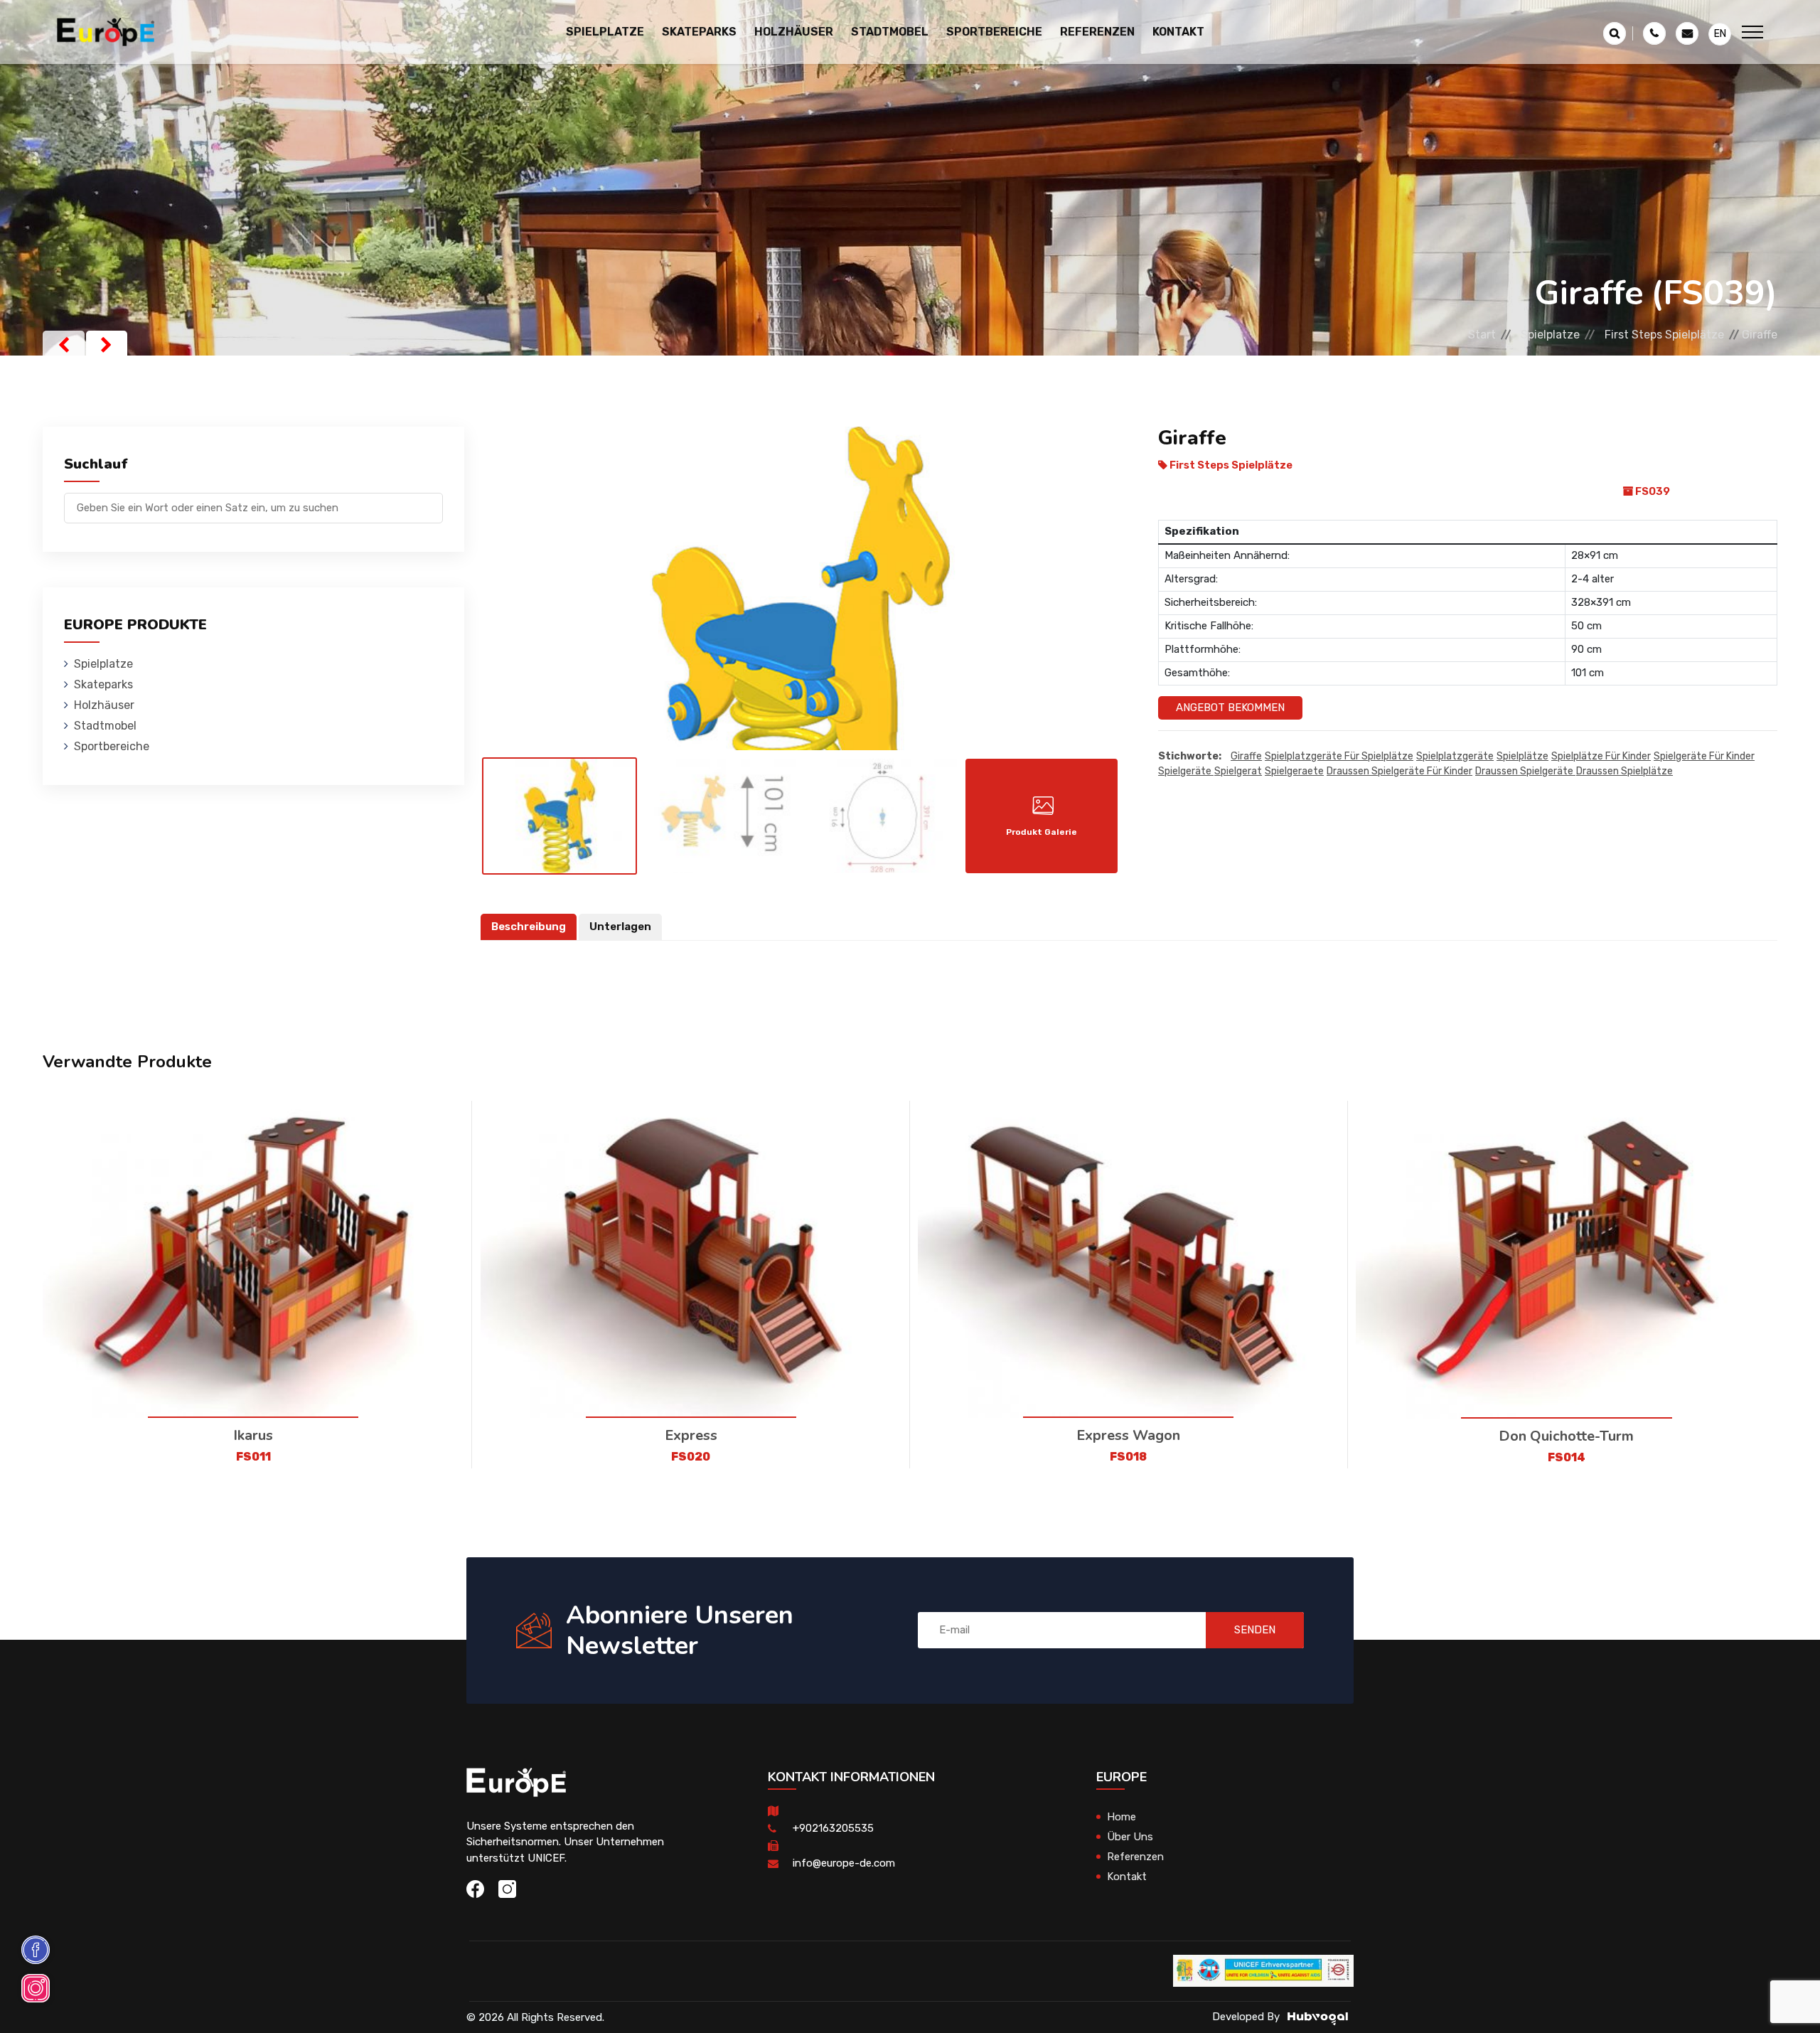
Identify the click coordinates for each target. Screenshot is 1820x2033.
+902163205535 (833, 1828)
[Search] (432, 501)
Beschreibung (529, 927)
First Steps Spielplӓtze (1664, 335)
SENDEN (1255, 1630)
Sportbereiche (112, 746)
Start (1482, 335)
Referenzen (1097, 32)
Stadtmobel (105, 726)
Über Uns (1130, 1837)
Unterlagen (620, 927)
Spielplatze (1550, 335)
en (1720, 34)
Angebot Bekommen (1230, 708)
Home (1122, 1817)
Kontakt (1178, 32)
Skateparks (103, 684)
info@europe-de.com (844, 1863)
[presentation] (64, 345)
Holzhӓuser (104, 705)
